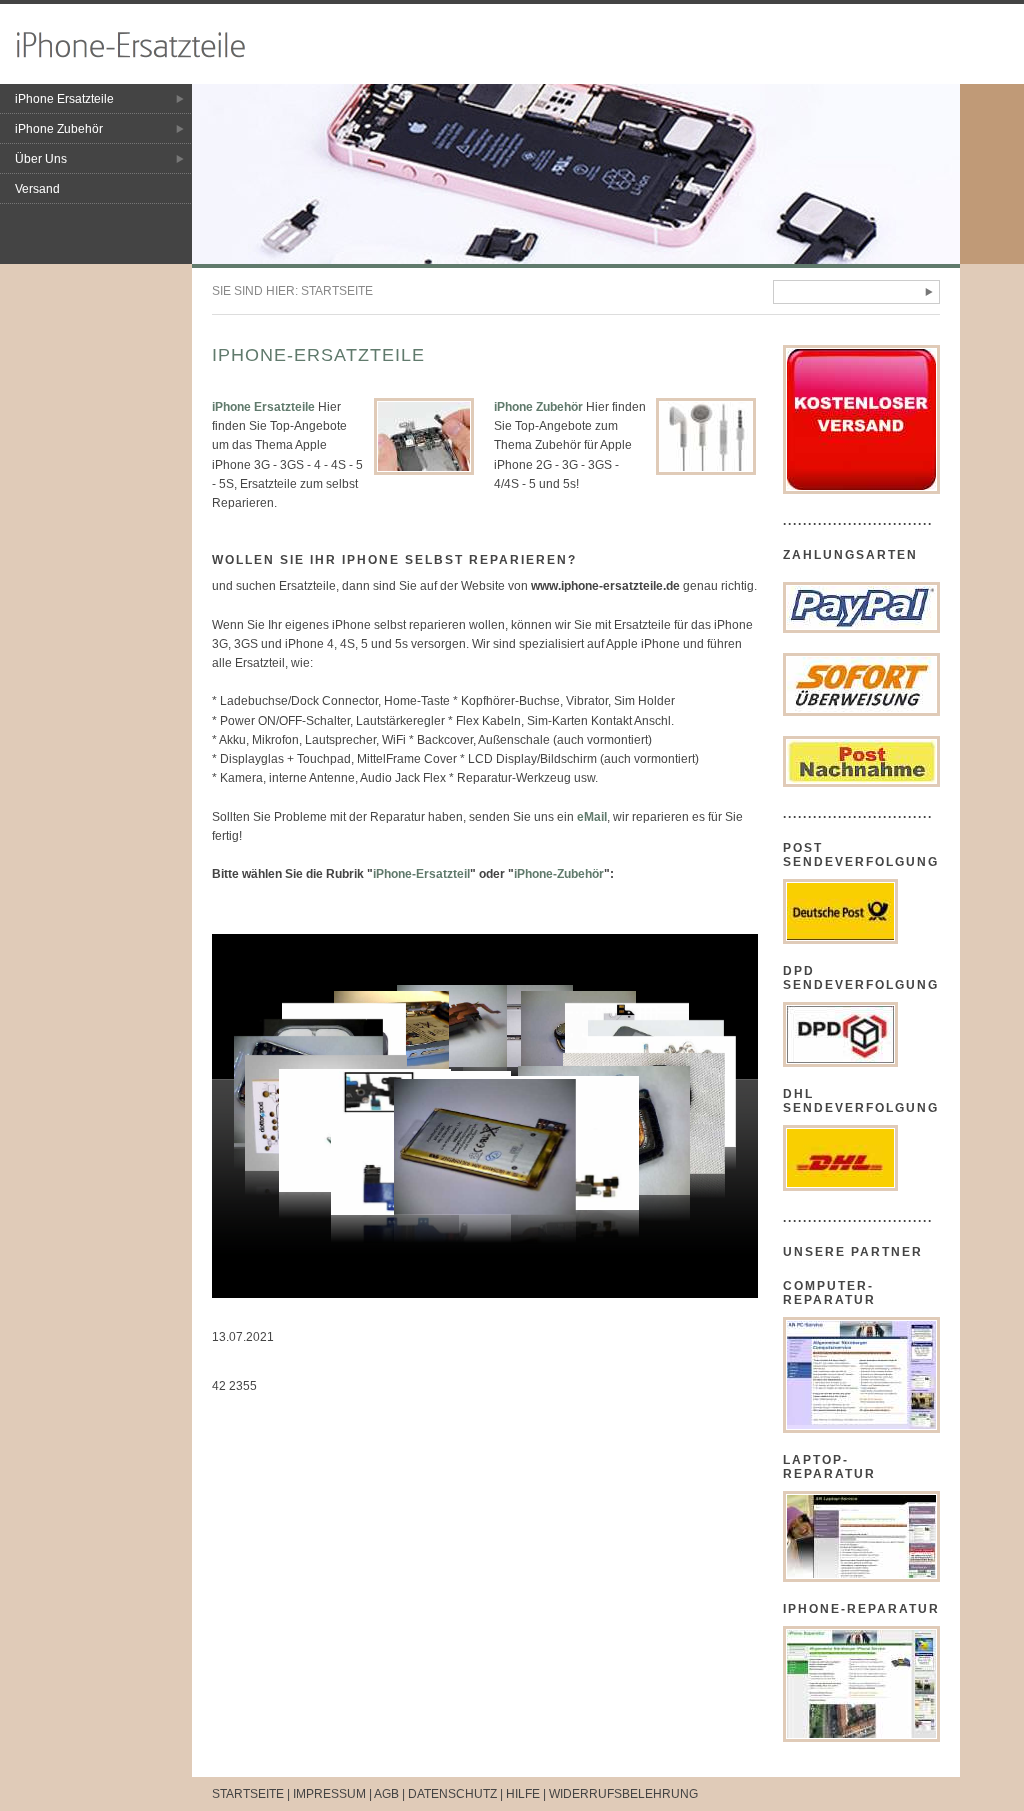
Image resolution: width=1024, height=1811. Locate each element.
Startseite (337, 291)
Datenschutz (452, 1794)
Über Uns (41, 159)
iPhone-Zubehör (559, 874)
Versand (37, 189)
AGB (386, 1794)
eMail (592, 817)
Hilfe (523, 1794)
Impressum (329, 1794)
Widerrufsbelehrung (623, 1794)
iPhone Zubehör (59, 129)
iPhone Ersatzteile (64, 99)
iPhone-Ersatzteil (421, 874)
